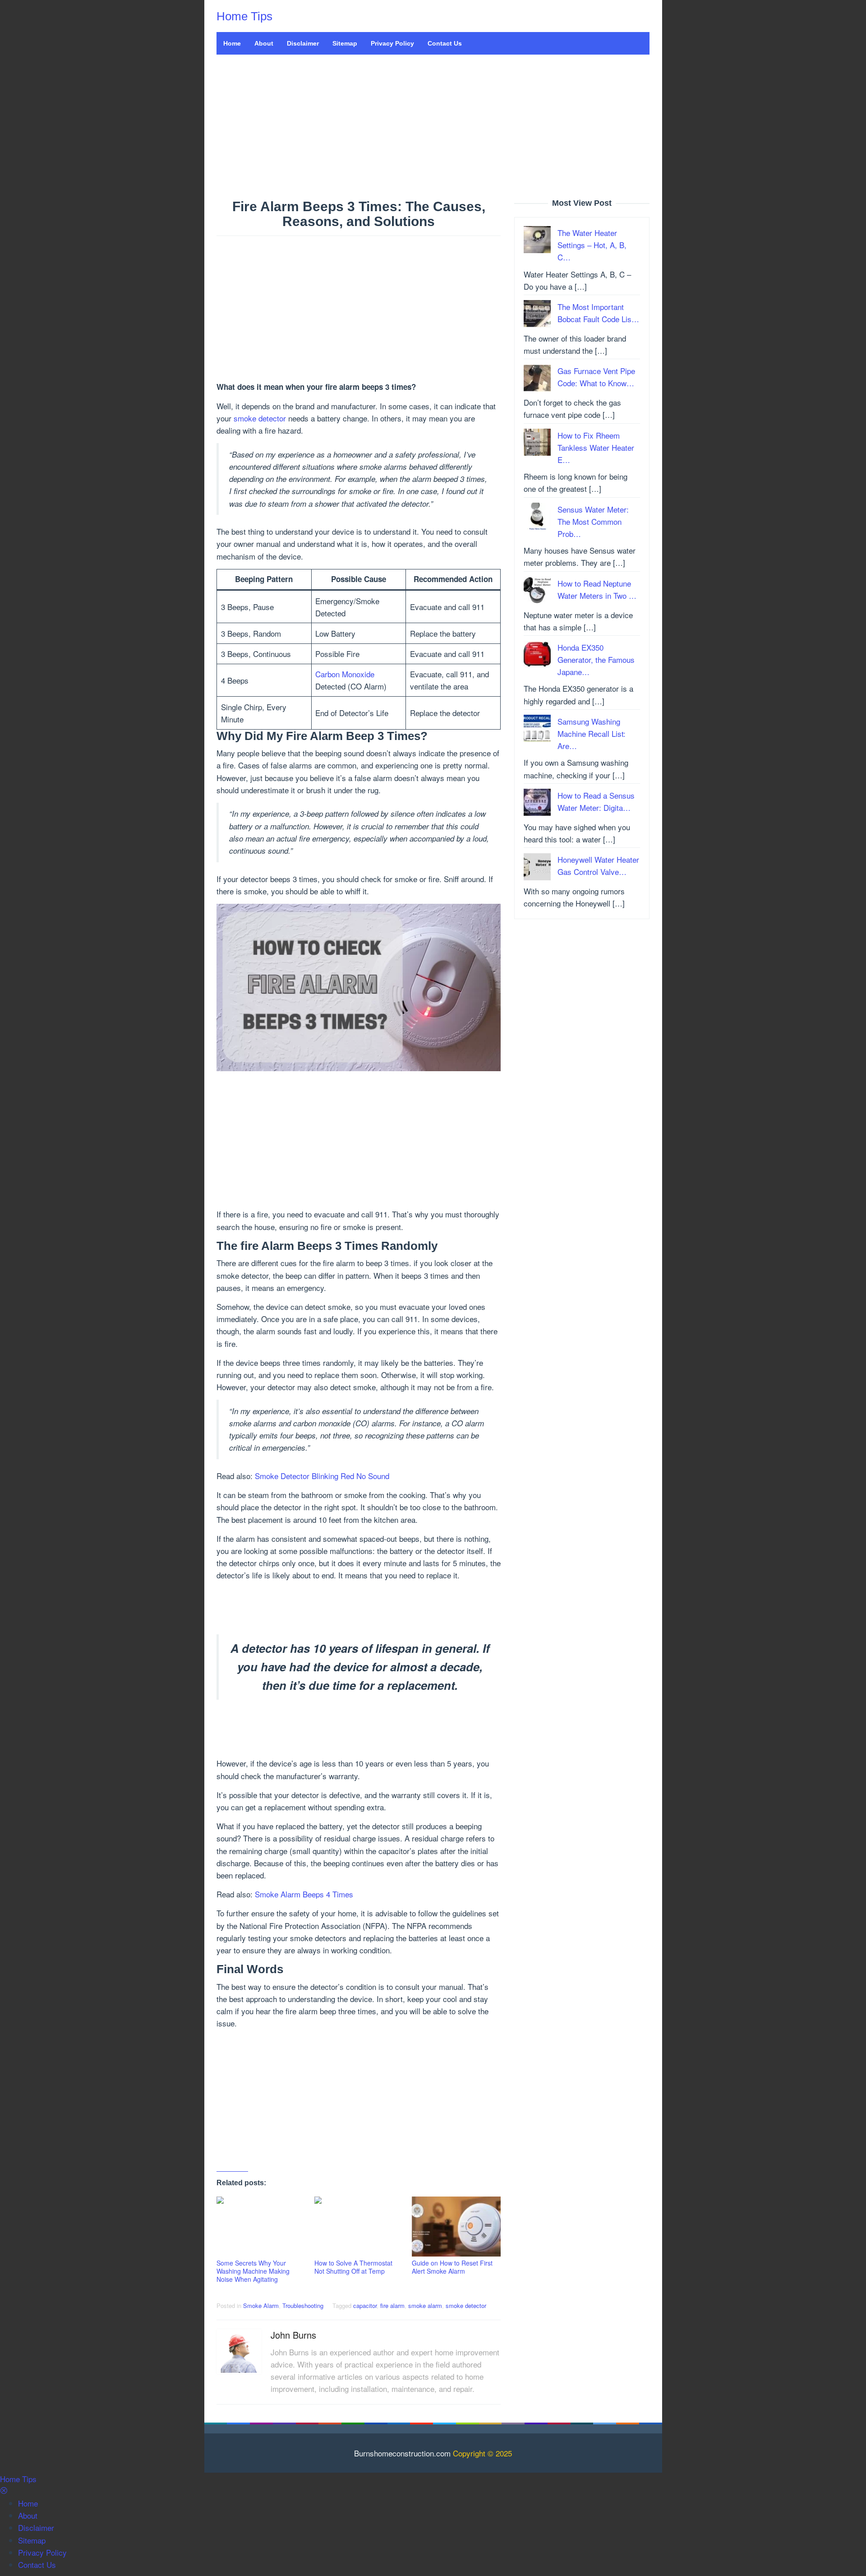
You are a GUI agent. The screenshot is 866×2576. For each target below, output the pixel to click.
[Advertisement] (433, 127)
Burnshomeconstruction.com (402, 2453)
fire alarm (392, 2305)
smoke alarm (425, 2305)
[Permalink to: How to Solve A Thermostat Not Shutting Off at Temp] (359, 2227)
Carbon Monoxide (345, 674)
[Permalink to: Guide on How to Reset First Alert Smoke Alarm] (456, 2227)
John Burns (293, 2335)
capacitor (365, 2305)
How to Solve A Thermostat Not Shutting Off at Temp (353, 2267)
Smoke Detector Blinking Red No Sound (322, 1476)
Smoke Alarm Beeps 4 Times (304, 1894)
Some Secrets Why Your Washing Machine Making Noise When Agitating (253, 2271)
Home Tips (244, 16)
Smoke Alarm (261, 2305)
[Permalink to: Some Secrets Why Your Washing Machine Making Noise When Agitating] (261, 2227)
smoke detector (260, 418)
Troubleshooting (303, 2305)
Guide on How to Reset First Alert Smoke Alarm (452, 2267)
